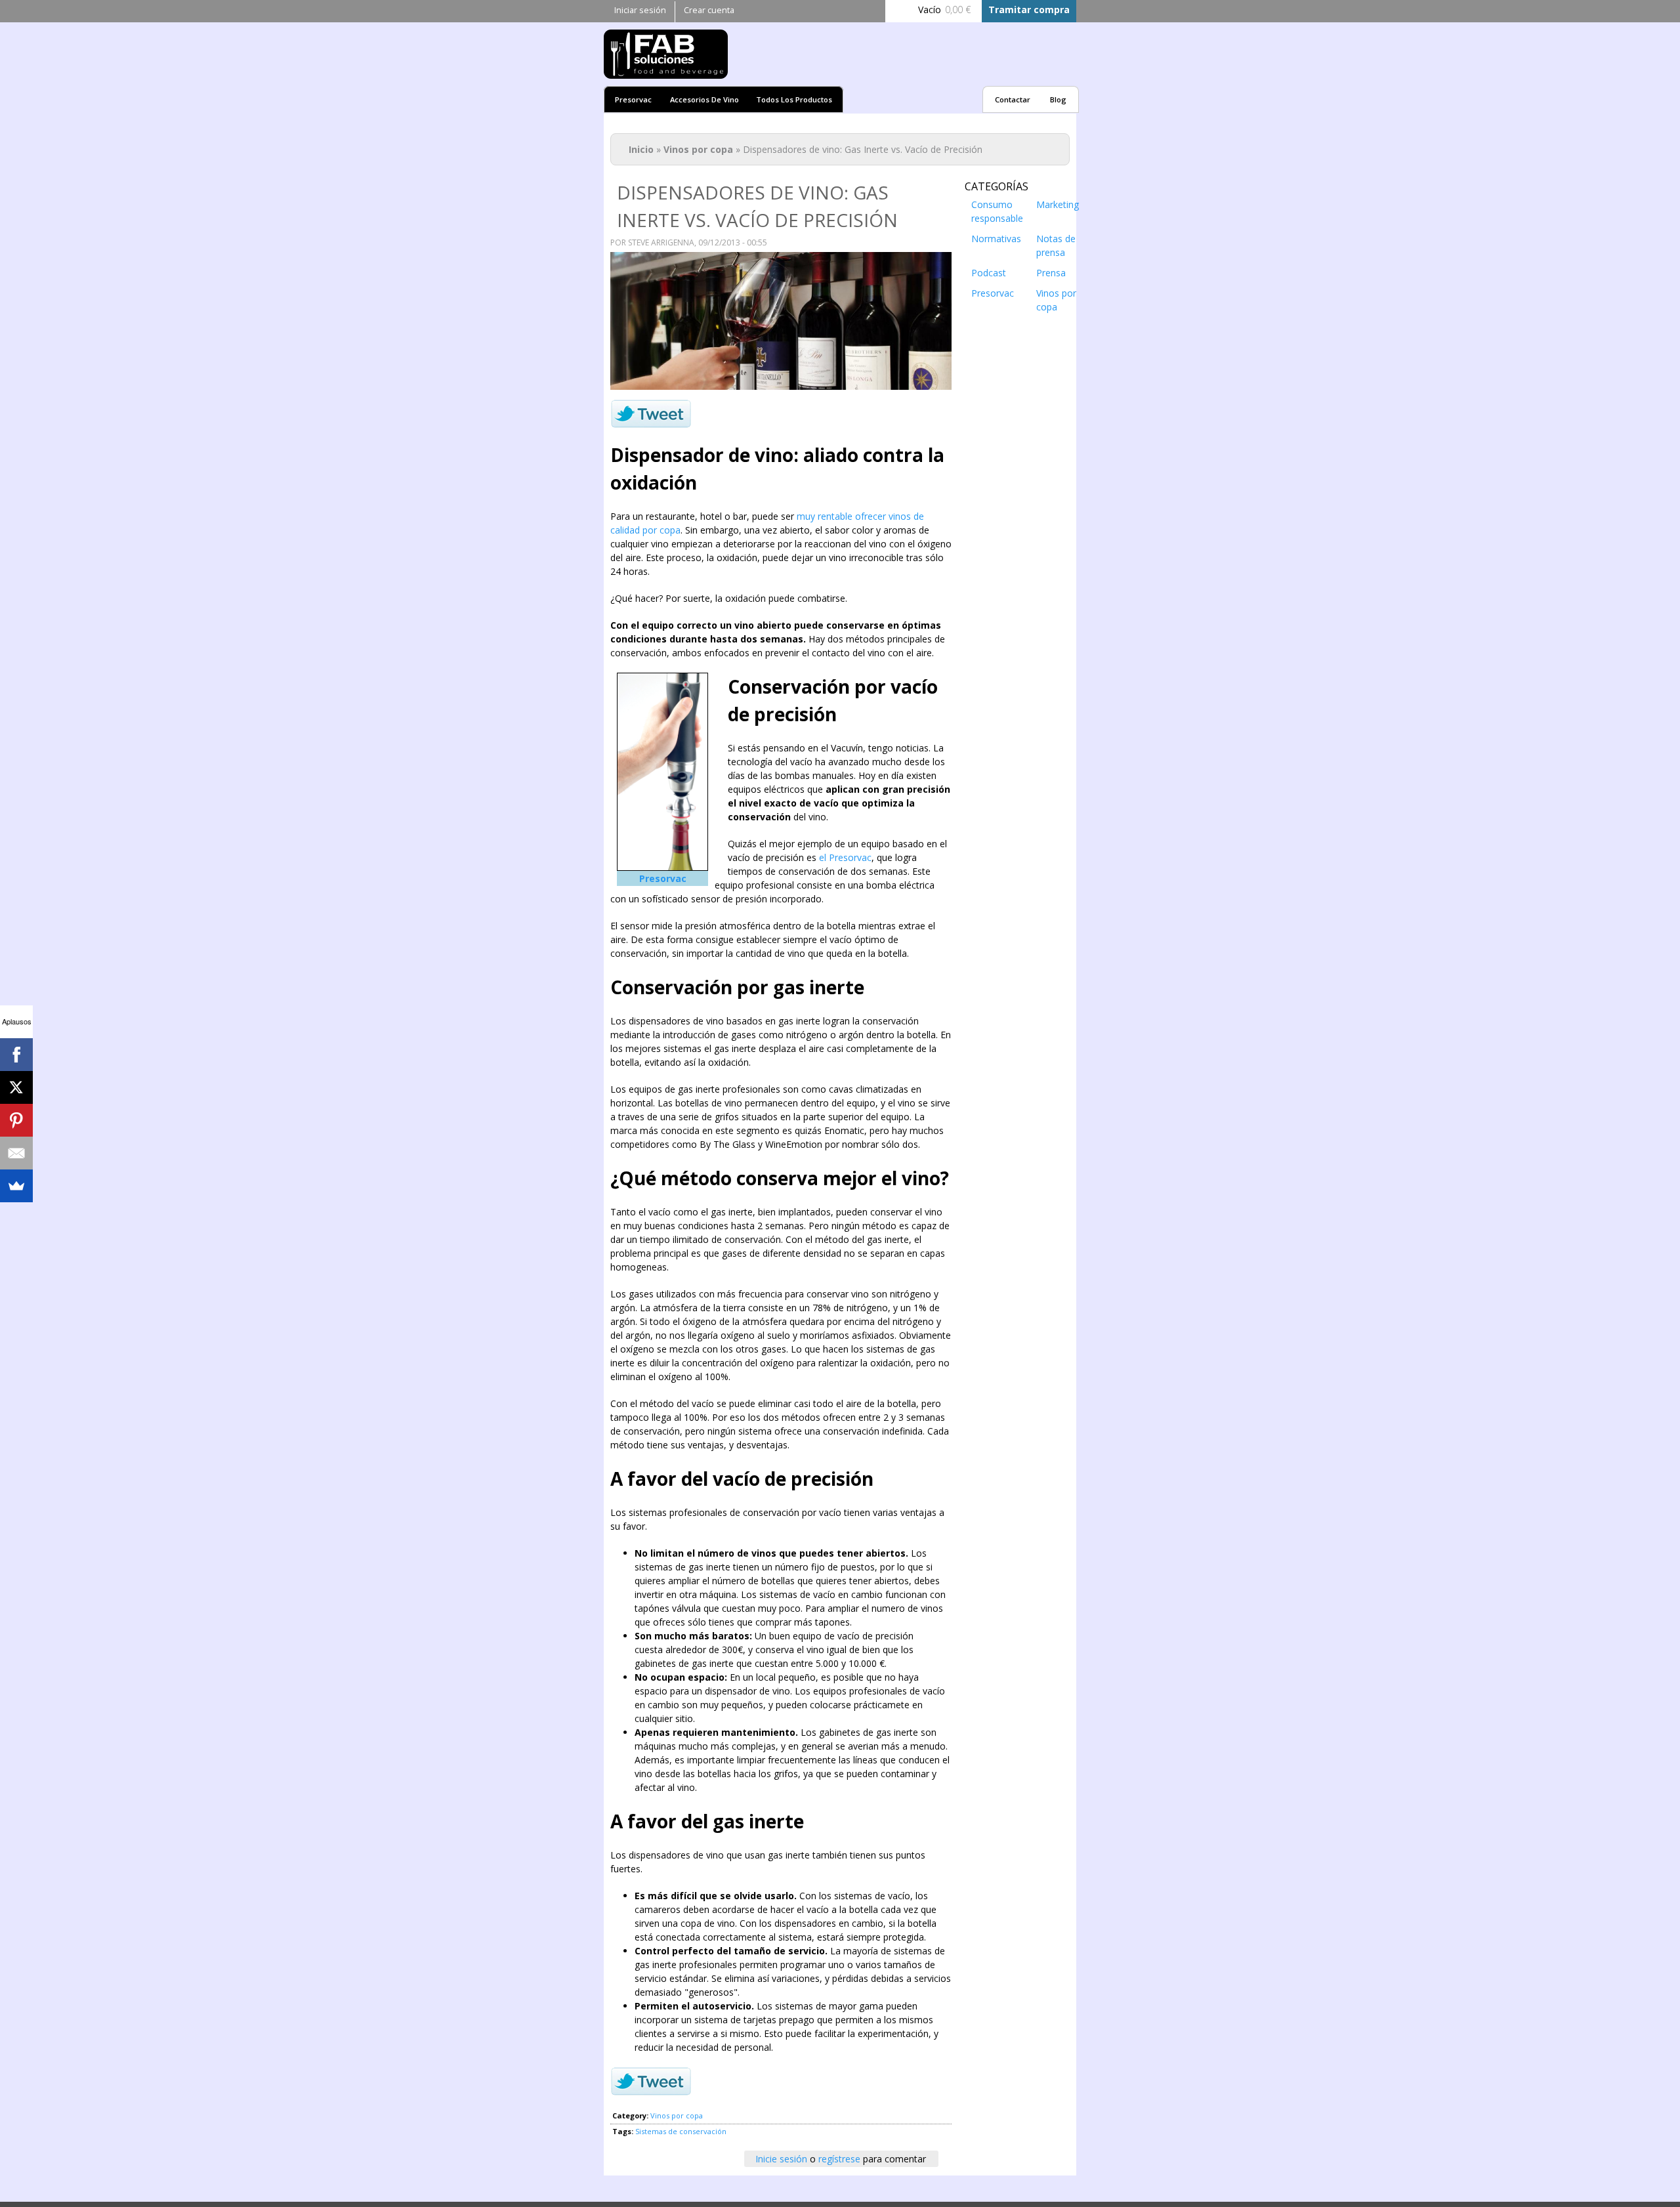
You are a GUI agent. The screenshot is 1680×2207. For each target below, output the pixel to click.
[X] (16, 1087)
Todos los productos (794, 99)
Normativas (996, 239)
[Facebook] (16, 1055)
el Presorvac (845, 857)
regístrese (839, 2159)
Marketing (1058, 204)
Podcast (989, 273)
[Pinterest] (16, 1120)
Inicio (641, 149)
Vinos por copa (698, 149)
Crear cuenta (709, 10)
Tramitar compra (1029, 10)
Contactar (1013, 99)
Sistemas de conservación (681, 2131)
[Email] (16, 1153)
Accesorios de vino (704, 99)
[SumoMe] (16, 1186)
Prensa (1051, 273)
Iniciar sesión (640, 10)
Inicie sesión (781, 2159)
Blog (1058, 99)
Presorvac (633, 99)
